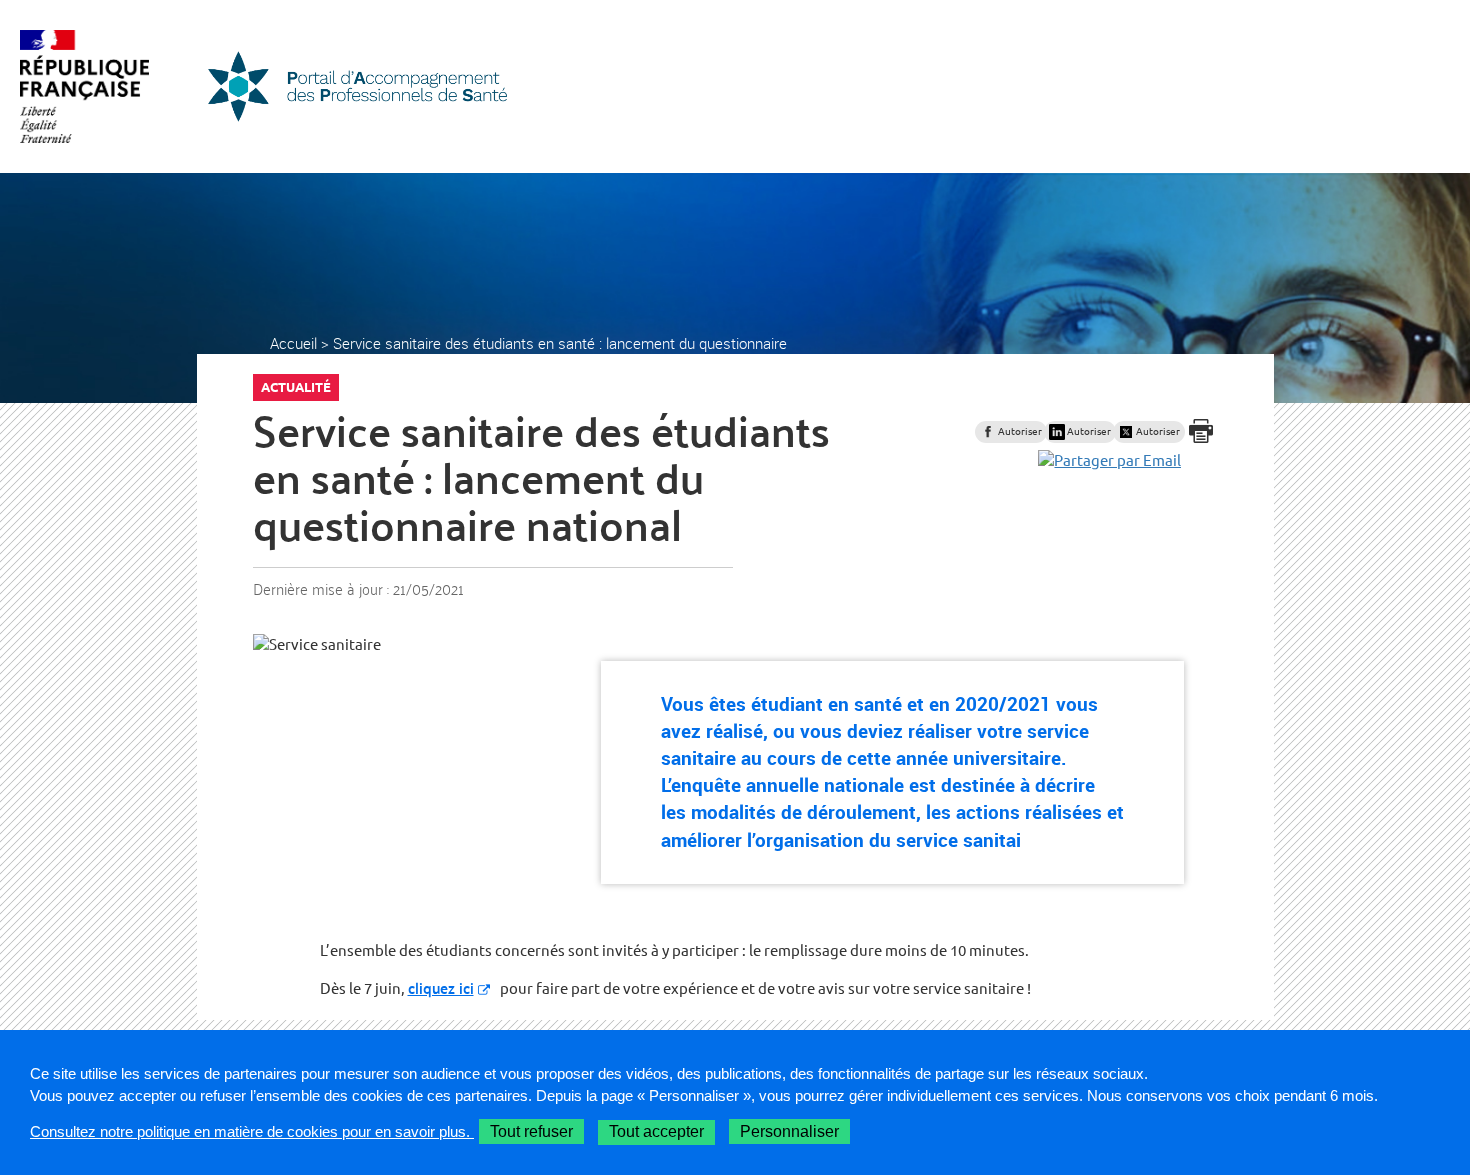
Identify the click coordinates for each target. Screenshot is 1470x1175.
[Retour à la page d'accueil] (357, 86)
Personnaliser (789, 1131)
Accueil (293, 343)
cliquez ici (441, 987)
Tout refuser (531, 1131)
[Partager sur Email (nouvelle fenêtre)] (1109, 460)
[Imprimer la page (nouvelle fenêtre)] (1201, 445)
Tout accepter (656, 1131)
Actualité (296, 387)
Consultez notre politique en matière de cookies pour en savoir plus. (252, 1131)
